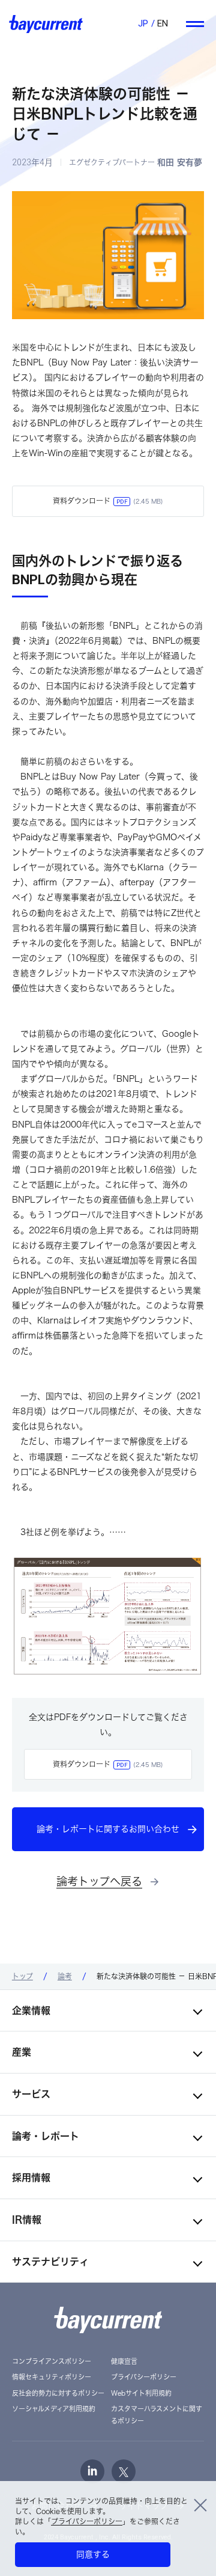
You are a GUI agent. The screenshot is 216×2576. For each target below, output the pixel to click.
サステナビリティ (50, 2262)
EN (163, 23)
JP (143, 23)
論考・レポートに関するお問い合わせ (108, 1829)
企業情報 (31, 2010)
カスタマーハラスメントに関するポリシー (157, 2415)
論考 (65, 1976)
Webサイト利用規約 (141, 2393)
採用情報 (31, 2178)
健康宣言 (124, 2361)
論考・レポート (46, 2136)
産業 (22, 2052)
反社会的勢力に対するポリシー (58, 2393)
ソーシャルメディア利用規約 (54, 2409)
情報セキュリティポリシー (52, 2377)
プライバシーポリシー (87, 2521)
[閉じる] (200, 2503)
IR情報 (27, 2220)
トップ (22, 1976)
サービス (31, 2094)
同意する (93, 2554)
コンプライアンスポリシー (52, 2361)
